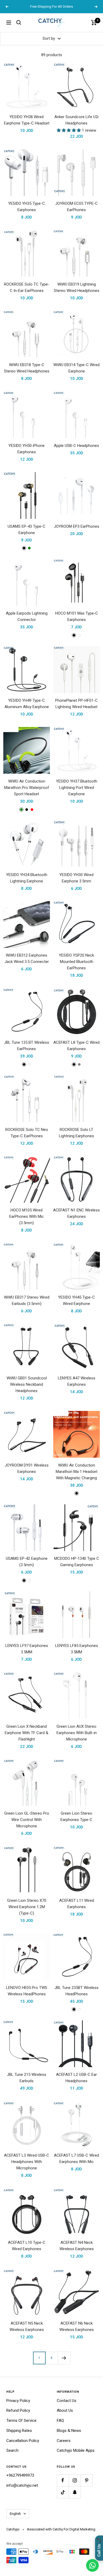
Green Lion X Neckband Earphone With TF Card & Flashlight (27, 1733)
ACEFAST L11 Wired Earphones (77, 1904)
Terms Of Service (21, 2420)
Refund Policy (18, 2410)
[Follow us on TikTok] (63, 2492)
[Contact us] (92, 2565)
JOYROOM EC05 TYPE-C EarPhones (76, 207)
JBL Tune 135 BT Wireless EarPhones (27, 1046)
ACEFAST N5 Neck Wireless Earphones (27, 2326)
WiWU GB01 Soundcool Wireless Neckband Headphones (27, 1384)
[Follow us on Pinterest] (86, 2480)
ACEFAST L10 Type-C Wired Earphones (27, 2246)
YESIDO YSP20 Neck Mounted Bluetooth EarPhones (76, 962)
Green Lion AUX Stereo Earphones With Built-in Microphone (77, 1733)
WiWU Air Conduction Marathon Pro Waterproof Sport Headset (27, 788)
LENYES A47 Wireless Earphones (77, 1381)
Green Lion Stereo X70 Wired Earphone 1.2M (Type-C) (27, 1907)
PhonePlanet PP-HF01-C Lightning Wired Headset (76, 704)
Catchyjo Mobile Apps (76, 2450)
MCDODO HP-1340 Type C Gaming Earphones (77, 1562)
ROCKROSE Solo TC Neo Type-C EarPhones (27, 1133)
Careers (64, 2441)
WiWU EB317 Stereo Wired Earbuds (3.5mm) (27, 1300)
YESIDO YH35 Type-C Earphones (27, 207)
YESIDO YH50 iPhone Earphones (27, 449)
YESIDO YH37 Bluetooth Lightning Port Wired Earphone (77, 788)
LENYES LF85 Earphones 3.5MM (77, 1649)
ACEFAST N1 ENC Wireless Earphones (76, 1213)
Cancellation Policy (23, 2441)
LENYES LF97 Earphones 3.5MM (27, 1649)
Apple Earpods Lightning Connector (27, 616)
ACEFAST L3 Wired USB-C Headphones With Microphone (27, 2162)
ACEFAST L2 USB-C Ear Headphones (76, 2078)
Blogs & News (69, 2431)
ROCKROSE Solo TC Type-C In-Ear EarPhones (27, 287)
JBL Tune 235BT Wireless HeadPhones (76, 1991)
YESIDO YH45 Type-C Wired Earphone (76, 1300)
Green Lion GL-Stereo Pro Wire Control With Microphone (27, 1820)
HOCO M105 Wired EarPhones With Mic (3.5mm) (27, 1216)
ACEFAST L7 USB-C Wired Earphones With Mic (76, 2158)
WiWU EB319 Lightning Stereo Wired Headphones (77, 287)
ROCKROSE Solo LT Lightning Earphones (76, 1133)
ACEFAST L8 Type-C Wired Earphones (76, 1046)
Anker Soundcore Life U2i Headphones (76, 120)
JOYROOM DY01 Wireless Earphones (27, 1468)
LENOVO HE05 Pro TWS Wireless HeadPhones (27, 1991)
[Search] (19, 23)
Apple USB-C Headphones (76, 446)
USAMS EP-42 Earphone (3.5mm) (27, 1562)
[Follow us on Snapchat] (75, 2492)
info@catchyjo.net (22, 2485)
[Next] (64, 2358)
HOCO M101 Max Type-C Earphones (77, 616)
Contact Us (67, 2401)
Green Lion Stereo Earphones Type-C (76, 1816)
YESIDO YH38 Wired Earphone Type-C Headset (27, 120)
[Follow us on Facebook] (63, 2480)
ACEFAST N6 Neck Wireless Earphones (77, 2326)
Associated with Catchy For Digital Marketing (61, 2529)
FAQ (60, 2420)
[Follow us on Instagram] (75, 2480)
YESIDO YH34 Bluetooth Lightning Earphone (27, 878)
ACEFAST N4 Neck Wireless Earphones (77, 2246)
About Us (65, 2410)
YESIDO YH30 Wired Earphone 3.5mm (76, 878)
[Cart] (94, 23)
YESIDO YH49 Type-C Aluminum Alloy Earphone (27, 704)
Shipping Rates (19, 2431)
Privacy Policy (18, 2401)
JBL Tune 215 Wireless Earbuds (27, 2078)
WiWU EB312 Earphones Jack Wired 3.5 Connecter (27, 958)
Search (12, 2450)
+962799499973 (20, 2475)
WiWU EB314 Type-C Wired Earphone (76, 368)
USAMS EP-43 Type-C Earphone (27, 530)
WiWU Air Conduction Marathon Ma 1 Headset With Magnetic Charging (77, 1472)
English (15, 2514)
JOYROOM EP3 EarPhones (77, 526)
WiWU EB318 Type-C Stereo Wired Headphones (27, 368)
